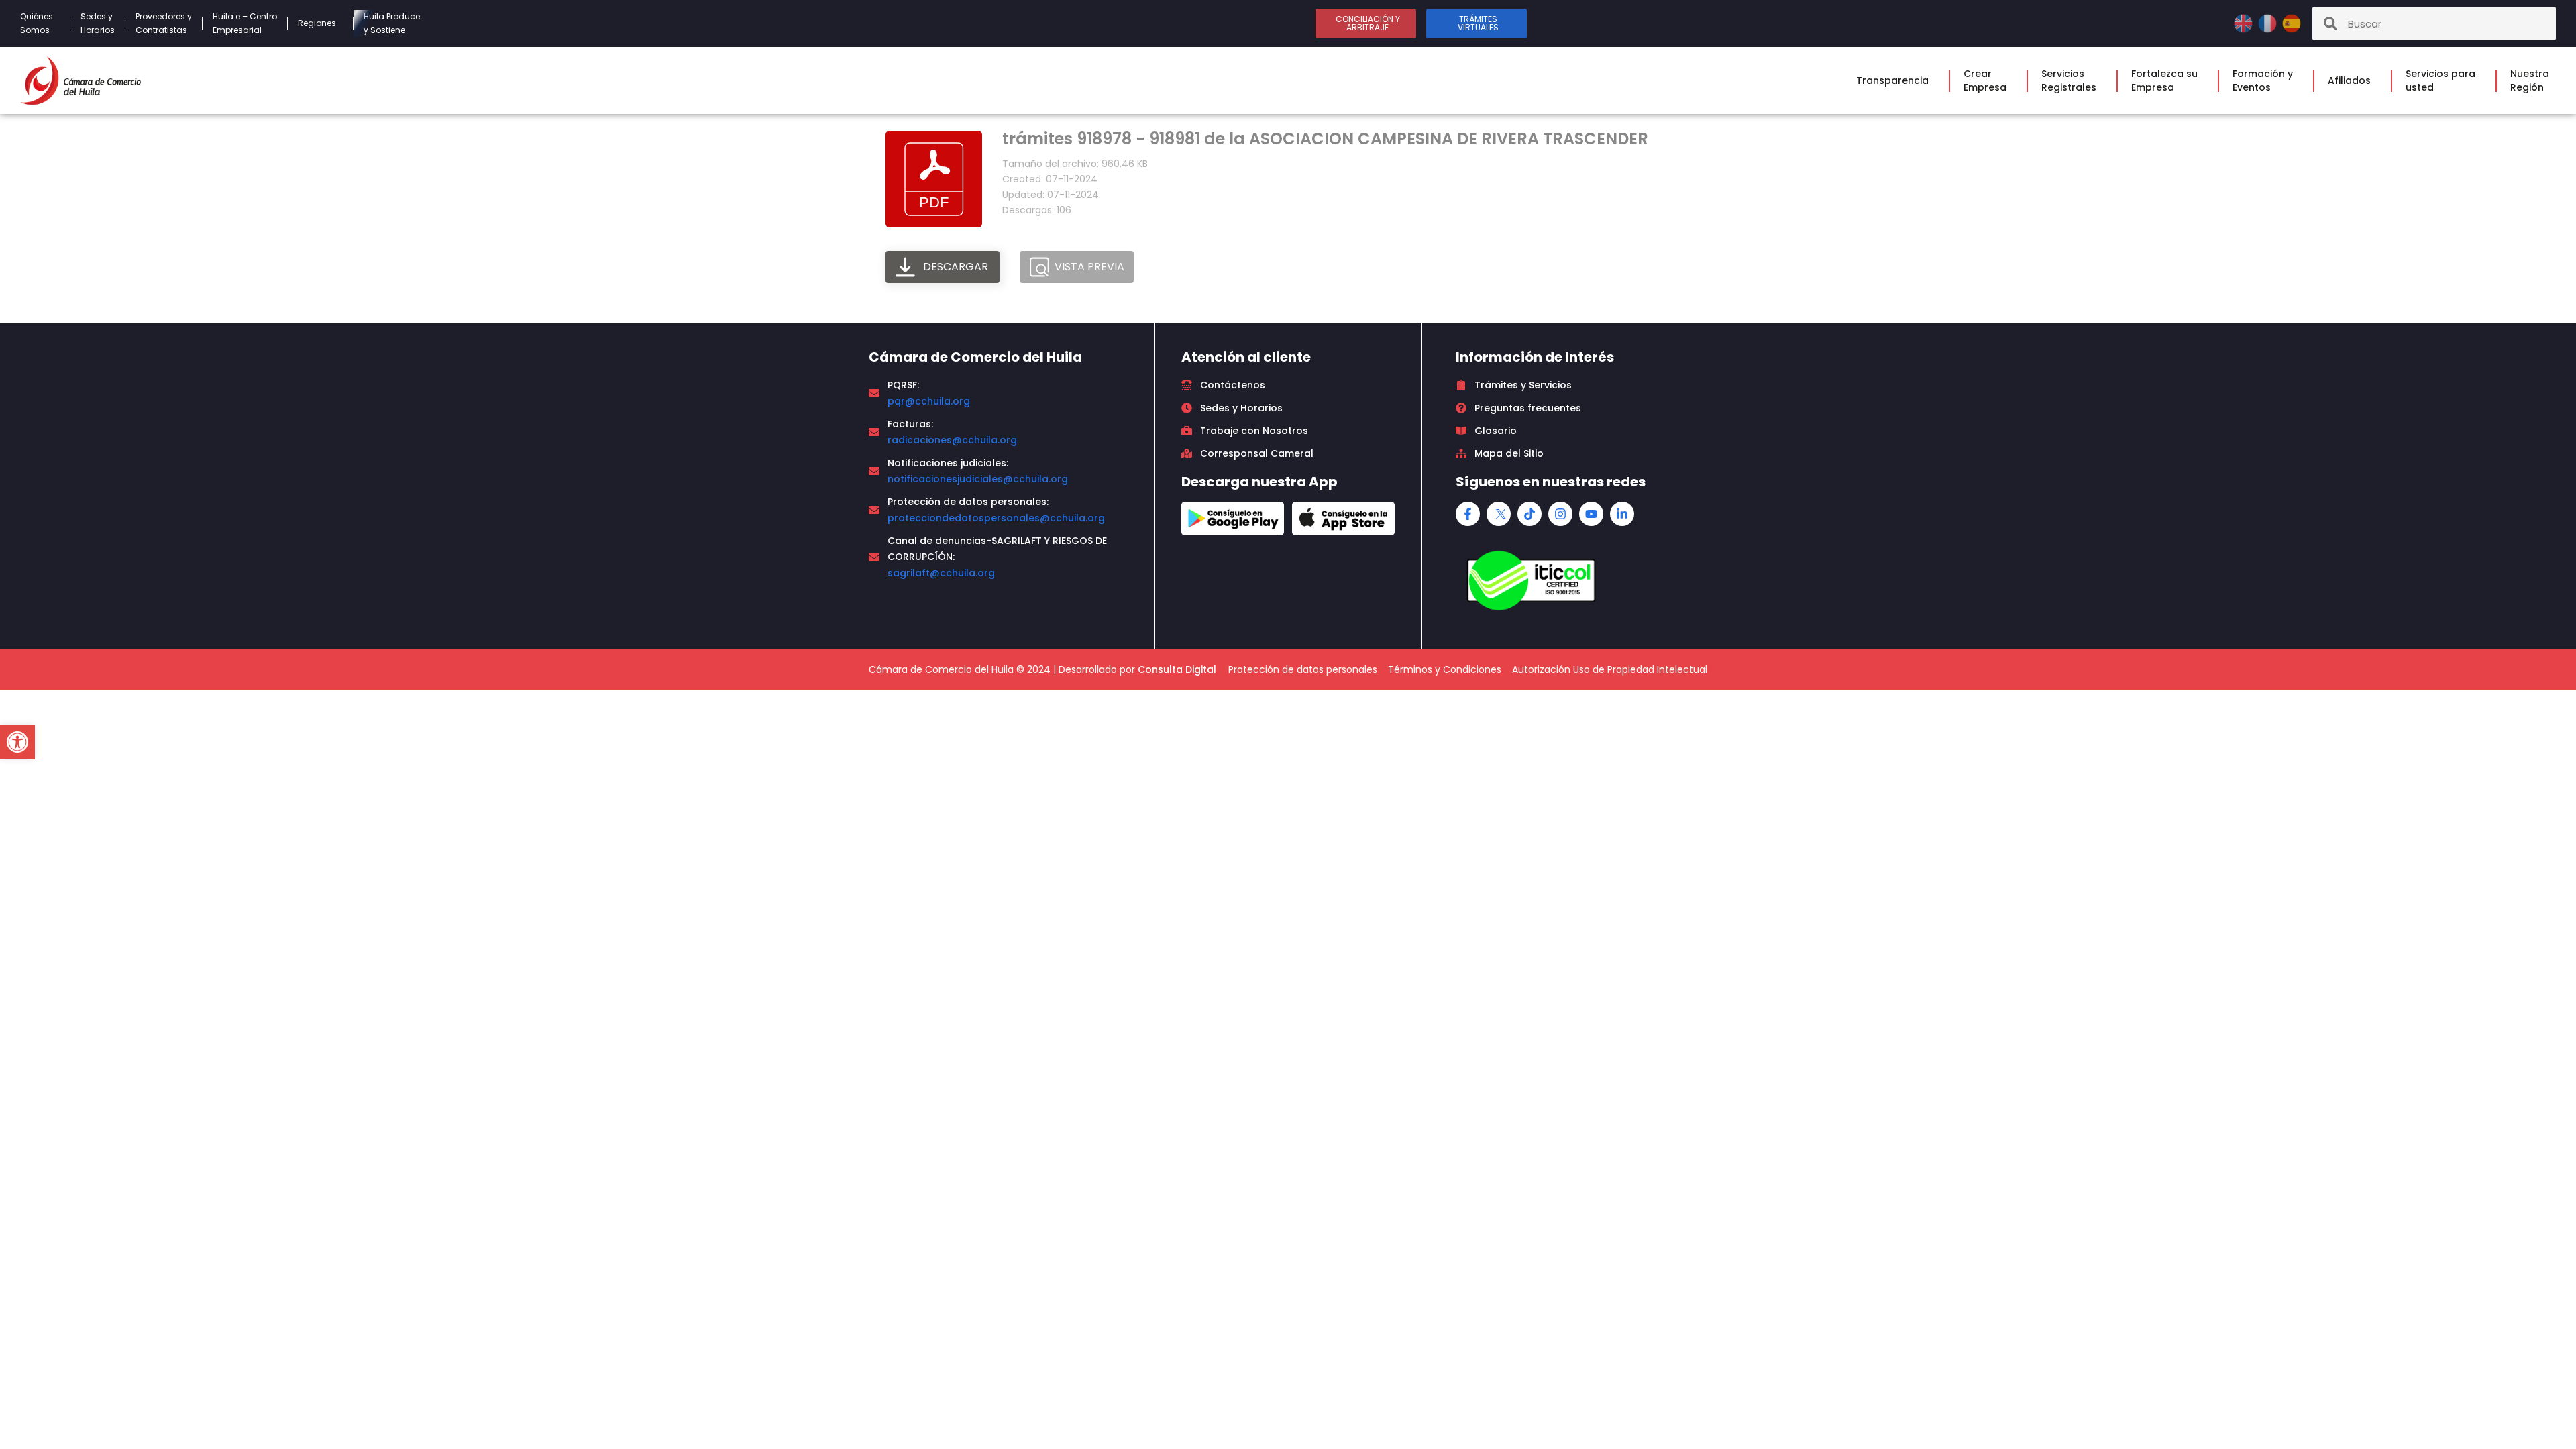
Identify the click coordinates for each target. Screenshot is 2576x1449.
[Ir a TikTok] (1529, 514)
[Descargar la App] (1233, 519)
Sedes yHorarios (98, 23)
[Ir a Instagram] (1560, 514)
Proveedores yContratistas (164, 23)
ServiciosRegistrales (2069, 80)
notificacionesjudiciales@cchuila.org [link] (978, 479)
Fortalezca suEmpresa (2164, 80)
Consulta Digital (1177, 669)
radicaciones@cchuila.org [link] (952, 440)
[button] (17, 742)
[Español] (2292, 22)
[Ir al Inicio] (80, 80)
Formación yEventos (2263, 80)
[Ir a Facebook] (1468, 514)
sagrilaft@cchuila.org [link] (941, 573)
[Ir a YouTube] (1591, 514)
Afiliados (2349, 80)
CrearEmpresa (1985, 80)
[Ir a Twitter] (1499, 514)
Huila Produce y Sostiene (392, 23)
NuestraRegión (2530, 80)
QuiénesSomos (37, 23)
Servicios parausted (2440, 80)
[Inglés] (2245, 22)
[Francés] (2269, 22)
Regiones (317, 23)
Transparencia (1892, 80)
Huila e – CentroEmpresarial (245, 23)
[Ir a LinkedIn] (1622, 514)
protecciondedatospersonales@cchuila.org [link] (996, 518)
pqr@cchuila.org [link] (929, 401)
